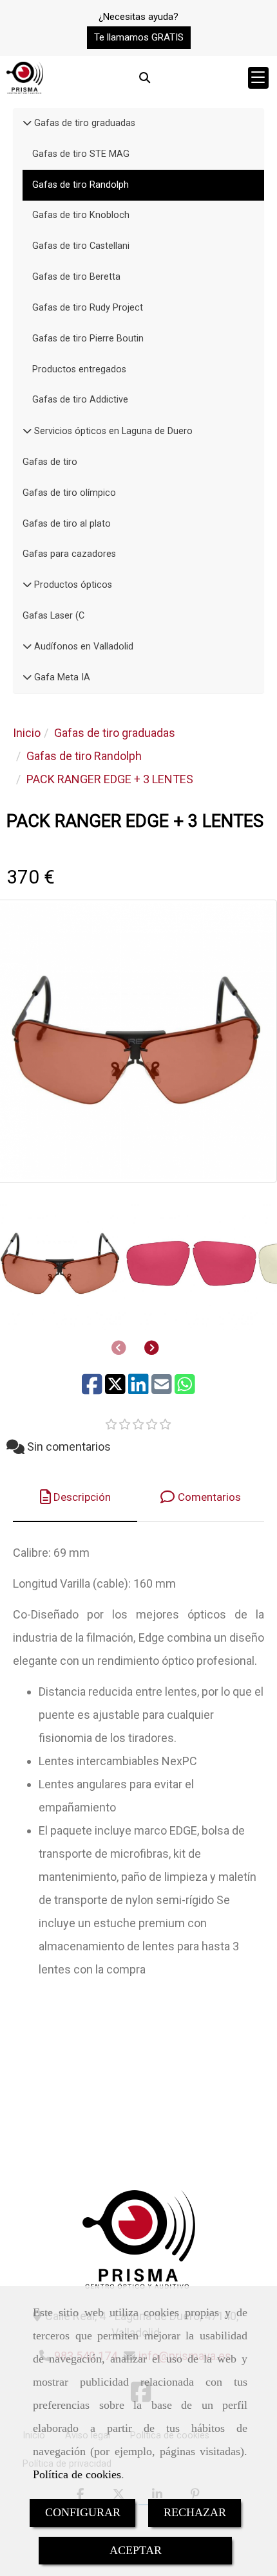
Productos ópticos (72, 585)
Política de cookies (77, 2474)
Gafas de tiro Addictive (80, 400)
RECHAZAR (195, 2512)
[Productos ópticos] (27, 585)
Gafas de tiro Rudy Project (88, 308)
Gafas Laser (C (53, 616)
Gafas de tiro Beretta (76, 277)
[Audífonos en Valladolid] (27, 647)
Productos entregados (79, 369)
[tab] (75, 1497)
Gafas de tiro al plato (67, 524)
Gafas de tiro (50, 462)
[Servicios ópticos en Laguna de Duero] (27, 431)
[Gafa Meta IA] (27, 677)
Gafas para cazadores (69, 554)
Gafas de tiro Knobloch (81, 215)
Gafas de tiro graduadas (83, 123)
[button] (139, 38)
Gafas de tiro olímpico (69, 493)
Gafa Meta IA (61, 677)
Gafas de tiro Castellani (81, 246)
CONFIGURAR (83, 2512)
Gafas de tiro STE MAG (81, 154)
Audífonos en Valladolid (82, 647)
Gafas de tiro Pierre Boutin (88, 339)
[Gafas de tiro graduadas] (27, 123)
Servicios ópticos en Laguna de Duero (112, 431)
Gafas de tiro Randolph (81, 185)
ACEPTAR (136, 2550)
